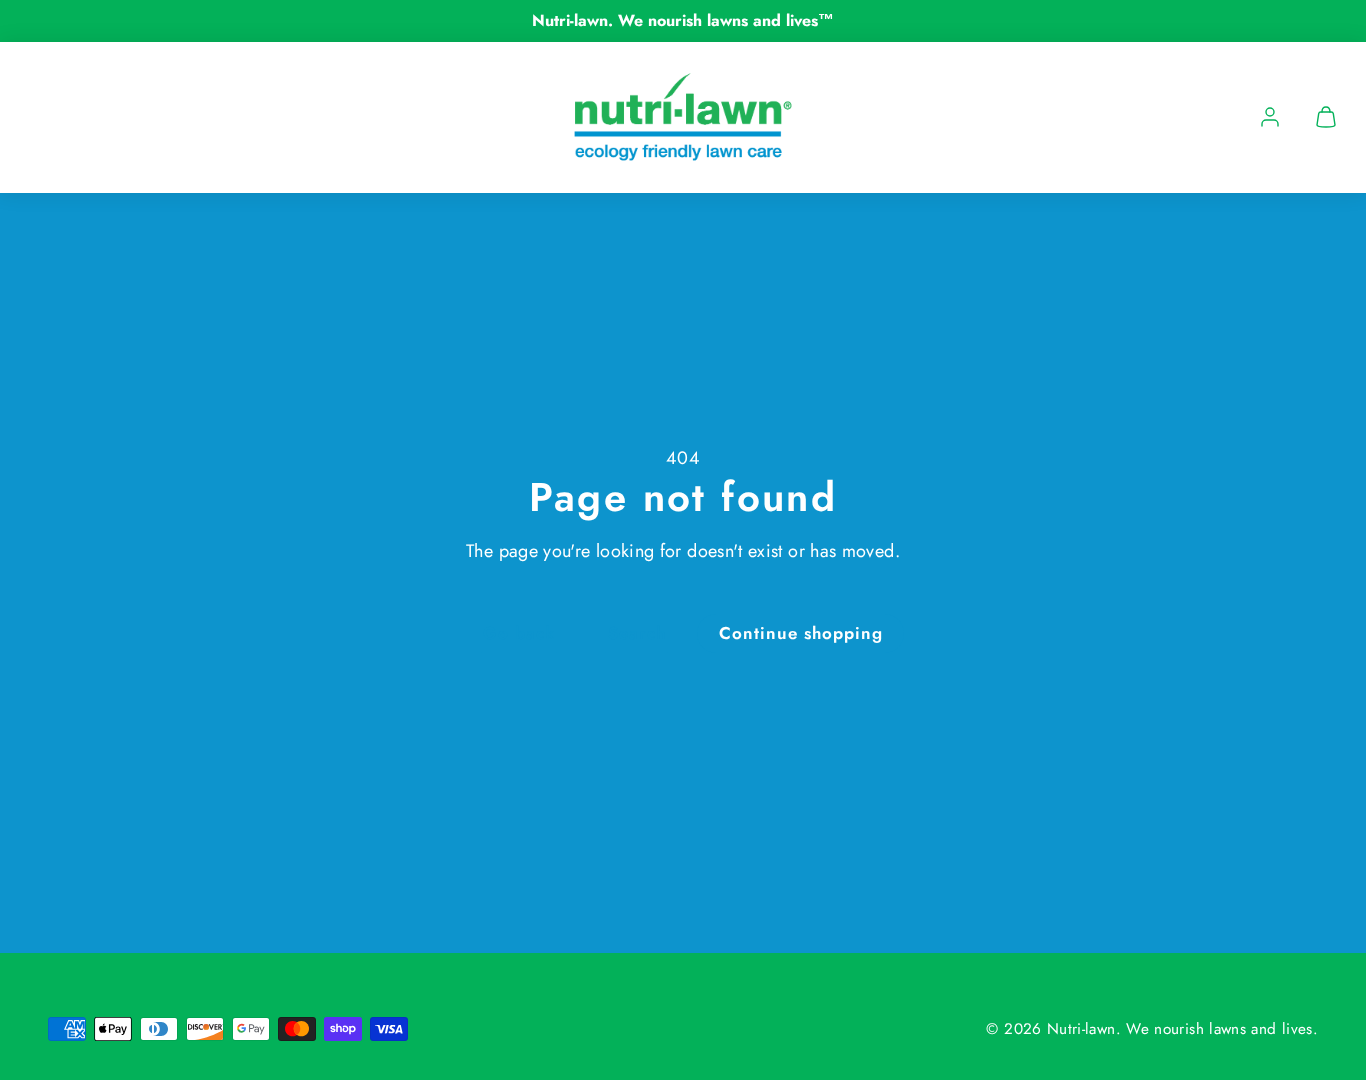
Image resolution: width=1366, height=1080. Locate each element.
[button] (1326, 117)
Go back (519, 633)
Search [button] (637, 633)
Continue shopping (801, 633)
